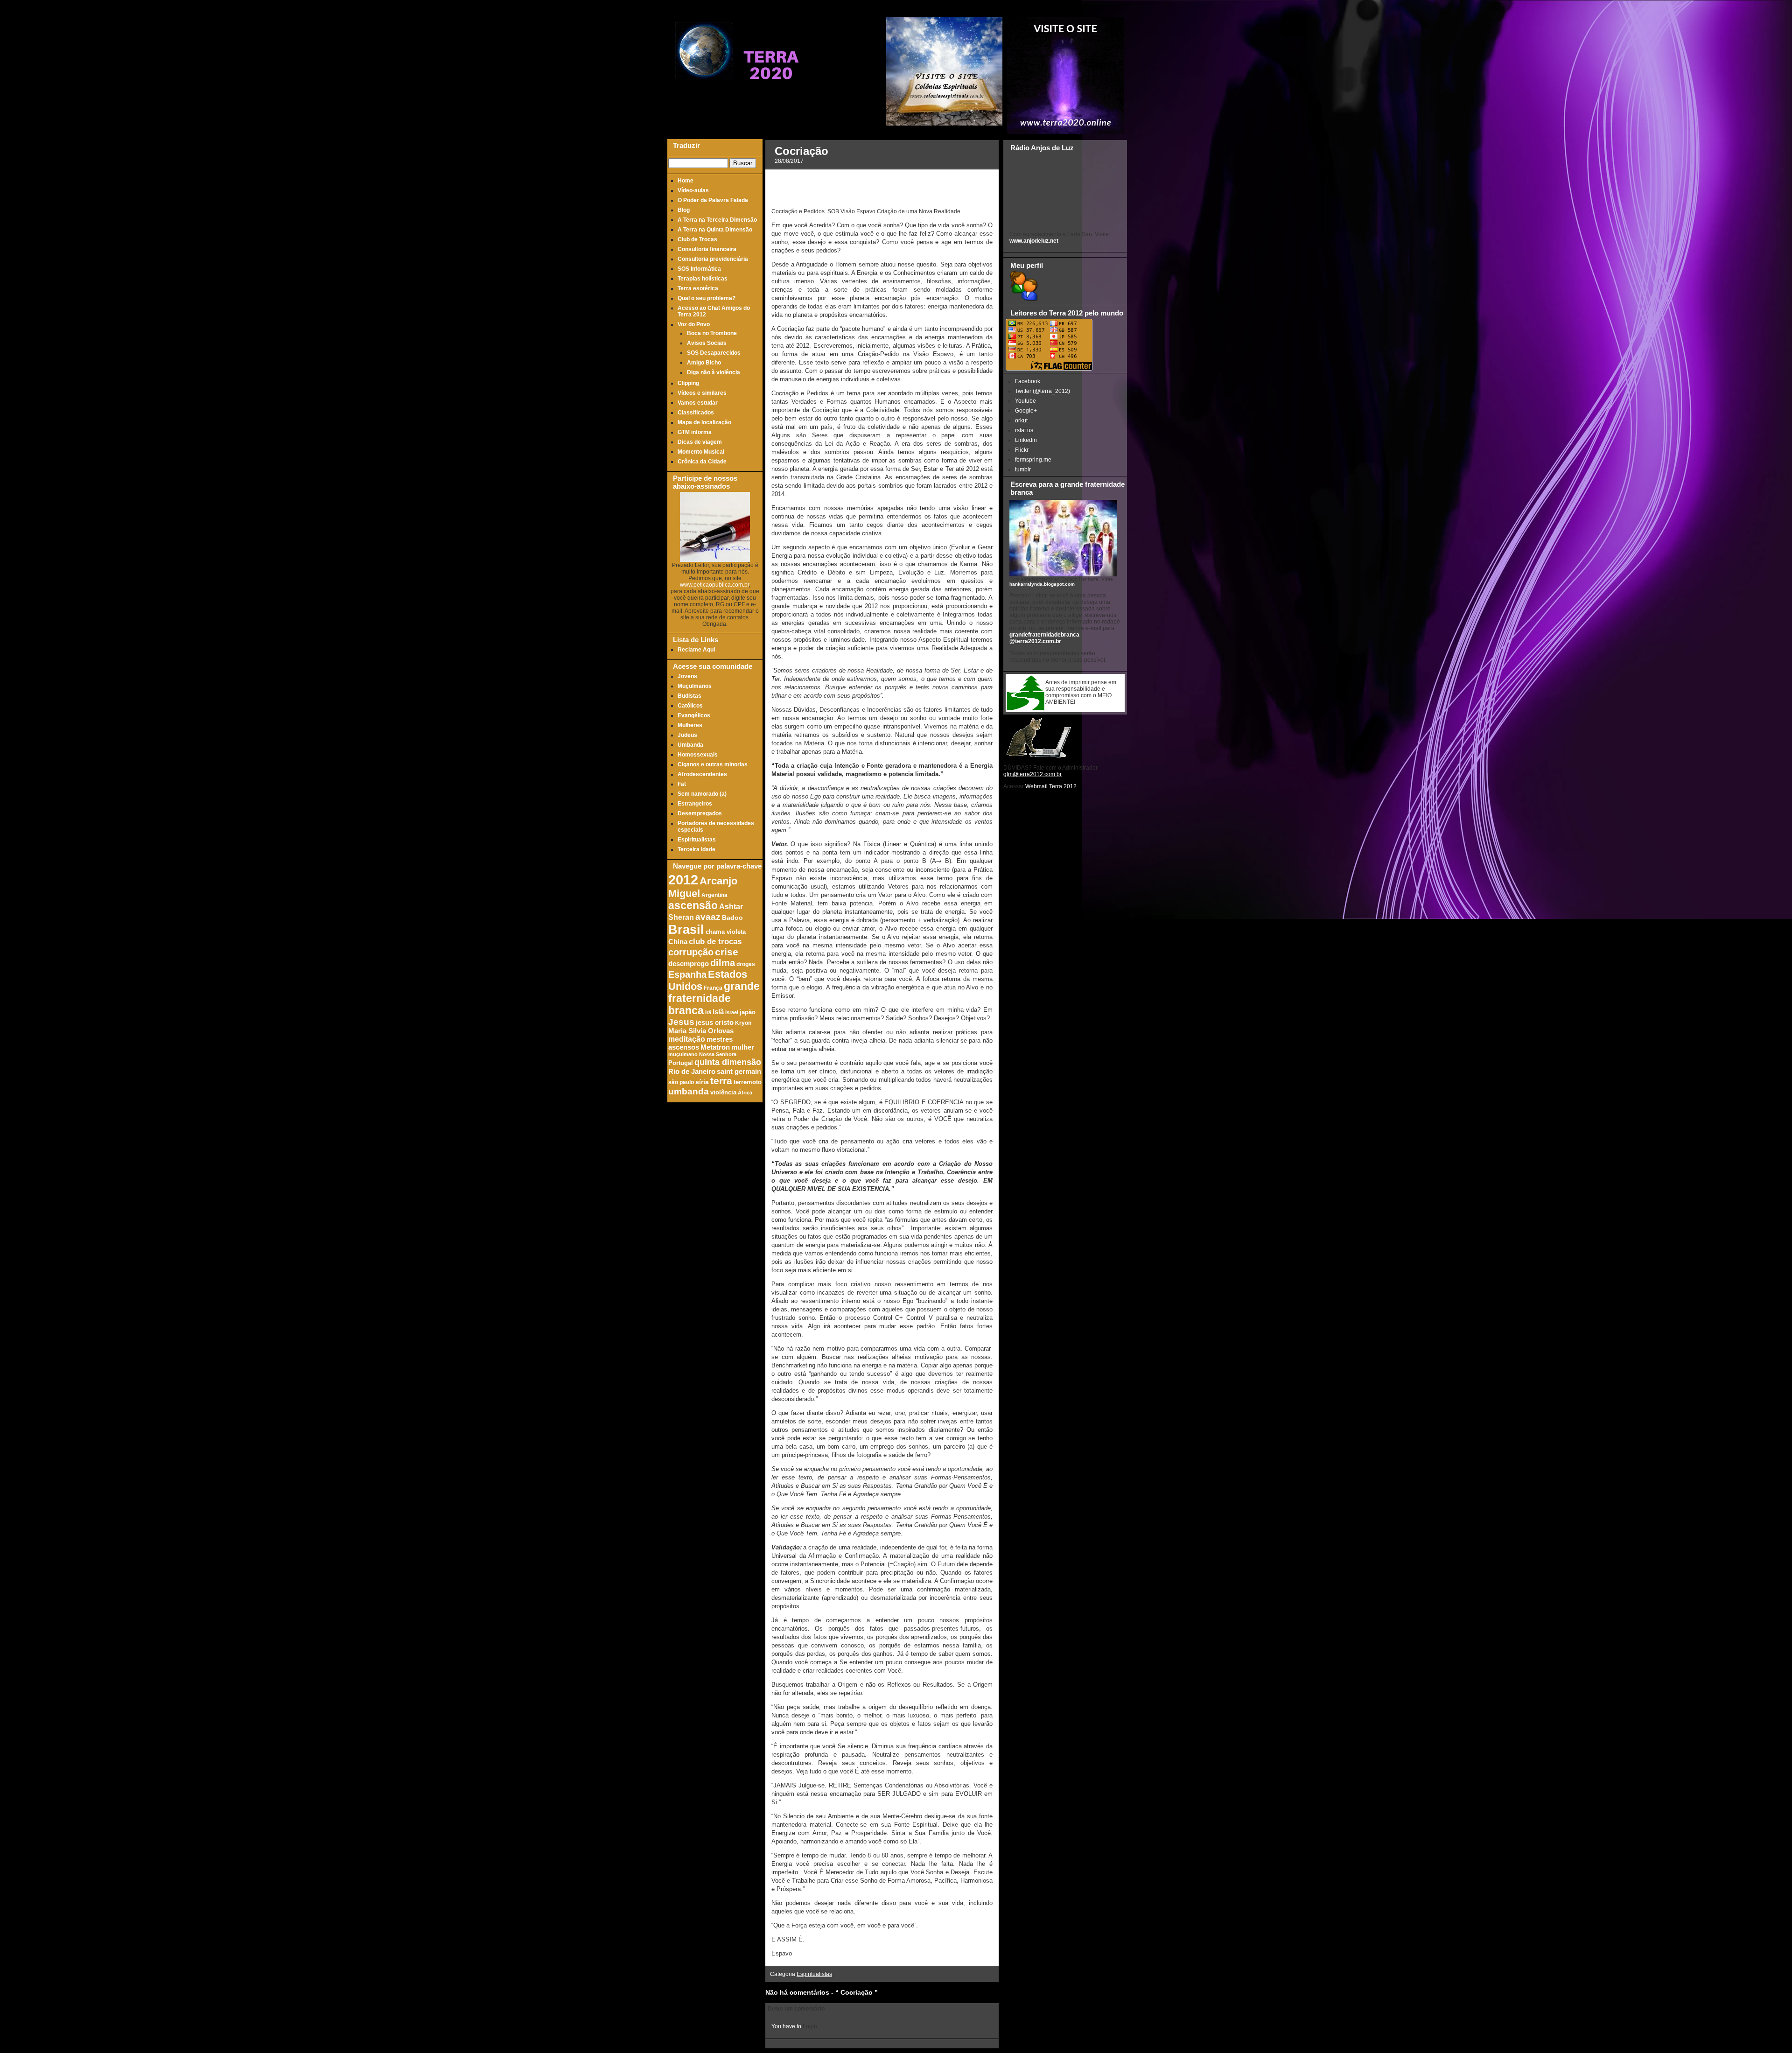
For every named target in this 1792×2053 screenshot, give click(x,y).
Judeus (687, 735)
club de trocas (715, 942)
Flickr (1022, 450)
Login (810, 2026)
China (678, 942)
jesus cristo (715, 1023)
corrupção (691, 952)
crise (727, 952)
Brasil (686, 929)
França (713, 988)
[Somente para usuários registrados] (1023, 299)
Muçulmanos (695, 686)
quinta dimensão (728, 1062)
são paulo (681, 1082)
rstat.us (1024, 430)
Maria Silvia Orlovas (701, 1031)
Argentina (714, 895)
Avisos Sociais (707, 343)
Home (686, 181)
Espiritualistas (697, 840)
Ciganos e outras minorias (713, 764)
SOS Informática (699, 269)
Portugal (681, 1063)
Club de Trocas (697, 239)
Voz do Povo (694, 324)
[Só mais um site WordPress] (771, 98)
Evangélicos (694, 715)
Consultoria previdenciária (713, 259)
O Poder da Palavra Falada (713, 200)
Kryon (743, 1023)
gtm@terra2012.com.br (1032, 774)
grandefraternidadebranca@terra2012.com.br (1044, 638)
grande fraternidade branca (714, 998)
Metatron (715, 1047)
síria (702, 1082)
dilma (723, 963)
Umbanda (690, 745)
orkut (1021, 420)
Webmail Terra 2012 (1051, 786)
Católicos (690, 706)
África (745, 1093)
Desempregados (700, 813)
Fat (682, 784)
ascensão (693, 906)
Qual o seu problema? (707, 298)
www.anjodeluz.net (1034, 241)
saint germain (739, 1072)
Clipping (688, 383)
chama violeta (726, 932)
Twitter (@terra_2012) (1043, 391)
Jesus (681, 1022)
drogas (746, 964)
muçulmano (683, 1054)
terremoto (748, 1082)
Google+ (1026, 411)
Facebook (1028, 381)
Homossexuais (698, 755)
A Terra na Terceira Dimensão (717, 220)
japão (748, 1012)
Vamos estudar (698, 403)
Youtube (1025, 401)
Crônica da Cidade (702, 462)
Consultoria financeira (707, 249)
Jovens (687, 676)
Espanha (687, 974)
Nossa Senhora (718, 1054)
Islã (718, 1012)
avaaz (708, 917)
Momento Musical (701, 452)
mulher (743, 1047)
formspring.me (1033, 460)
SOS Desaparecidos (714, 353)
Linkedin (1026, 440)
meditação (687, 1039)
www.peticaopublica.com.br (714, 585)
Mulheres (690, 725)
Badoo (732, 918)
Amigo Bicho (704, 363)
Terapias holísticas (703, 279)
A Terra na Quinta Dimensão (715, 230)
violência (723, 1093)
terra (721, 1081)
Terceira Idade (696, 849)
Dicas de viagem (700, 442)
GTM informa (695, 432)
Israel (732, 1012)
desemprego (689, 964)
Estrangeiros (695, 804)
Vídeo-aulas (693, 190)
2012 (683, 879)
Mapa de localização (704, 422)
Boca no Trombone (712, 333)
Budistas (689, 696)
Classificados (696, 413)
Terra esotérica (698, 288)
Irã (708, 1012)
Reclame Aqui (696, 650)
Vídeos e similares (702, 393)
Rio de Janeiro (692, 1071)
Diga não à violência (714, 372)
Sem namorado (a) (702, 794)
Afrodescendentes (702, 774)
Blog (684, 210)
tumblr (1023, 469)
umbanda (689, 1091)
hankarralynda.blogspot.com (1042, 584)
